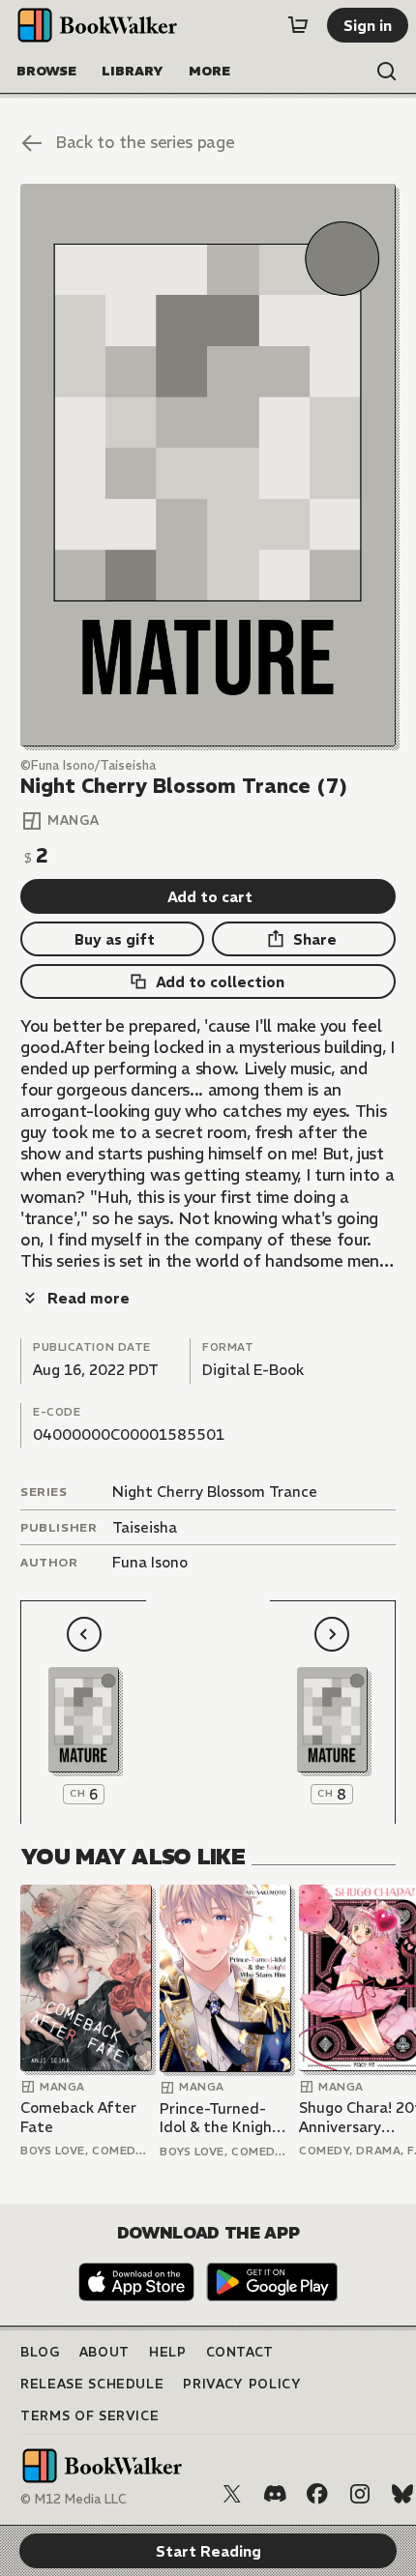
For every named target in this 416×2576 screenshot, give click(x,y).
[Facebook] (317, 2494)
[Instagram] (360, 2494)
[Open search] (387, 72)
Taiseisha (145, 1527)
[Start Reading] (208, 465)
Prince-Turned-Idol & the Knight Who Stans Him (220, 2118)
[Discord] (275, 2494)
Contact (240, 2352)
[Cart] (298, 25)
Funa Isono (150, 1562)
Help (168, 2352)
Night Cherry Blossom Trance (215, 1492)
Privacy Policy (242, 2384)
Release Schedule (92, 2384)
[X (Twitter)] (232, 2494)
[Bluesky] (402, 2494)
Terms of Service (89, 2416)
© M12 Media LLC (74, 2499)
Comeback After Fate (78, 2117)
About (104, 2352)
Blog (40, 2352)
